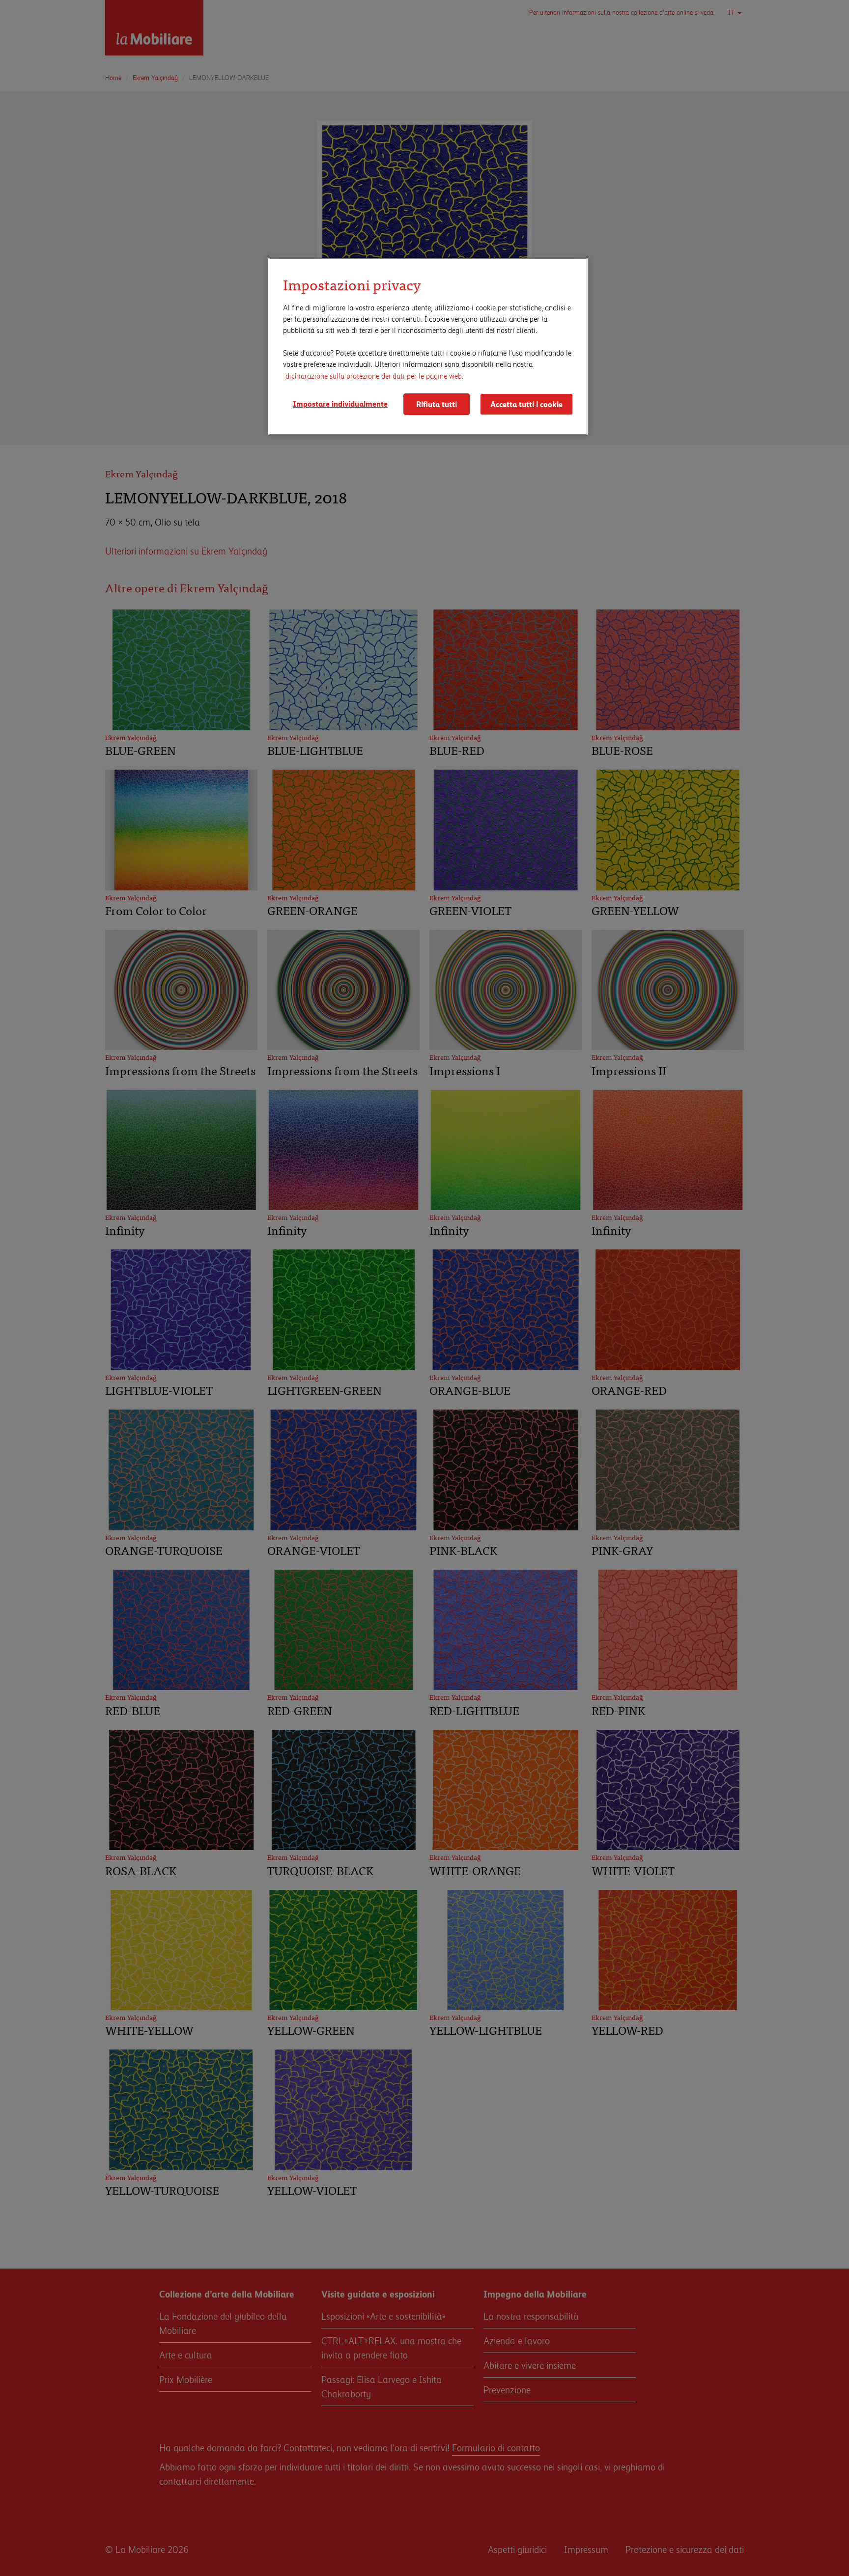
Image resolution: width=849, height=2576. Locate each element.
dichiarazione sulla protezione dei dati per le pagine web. (374, 375)
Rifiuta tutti (437, 404)
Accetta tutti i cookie (526, 404)
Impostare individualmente (340, 403)
